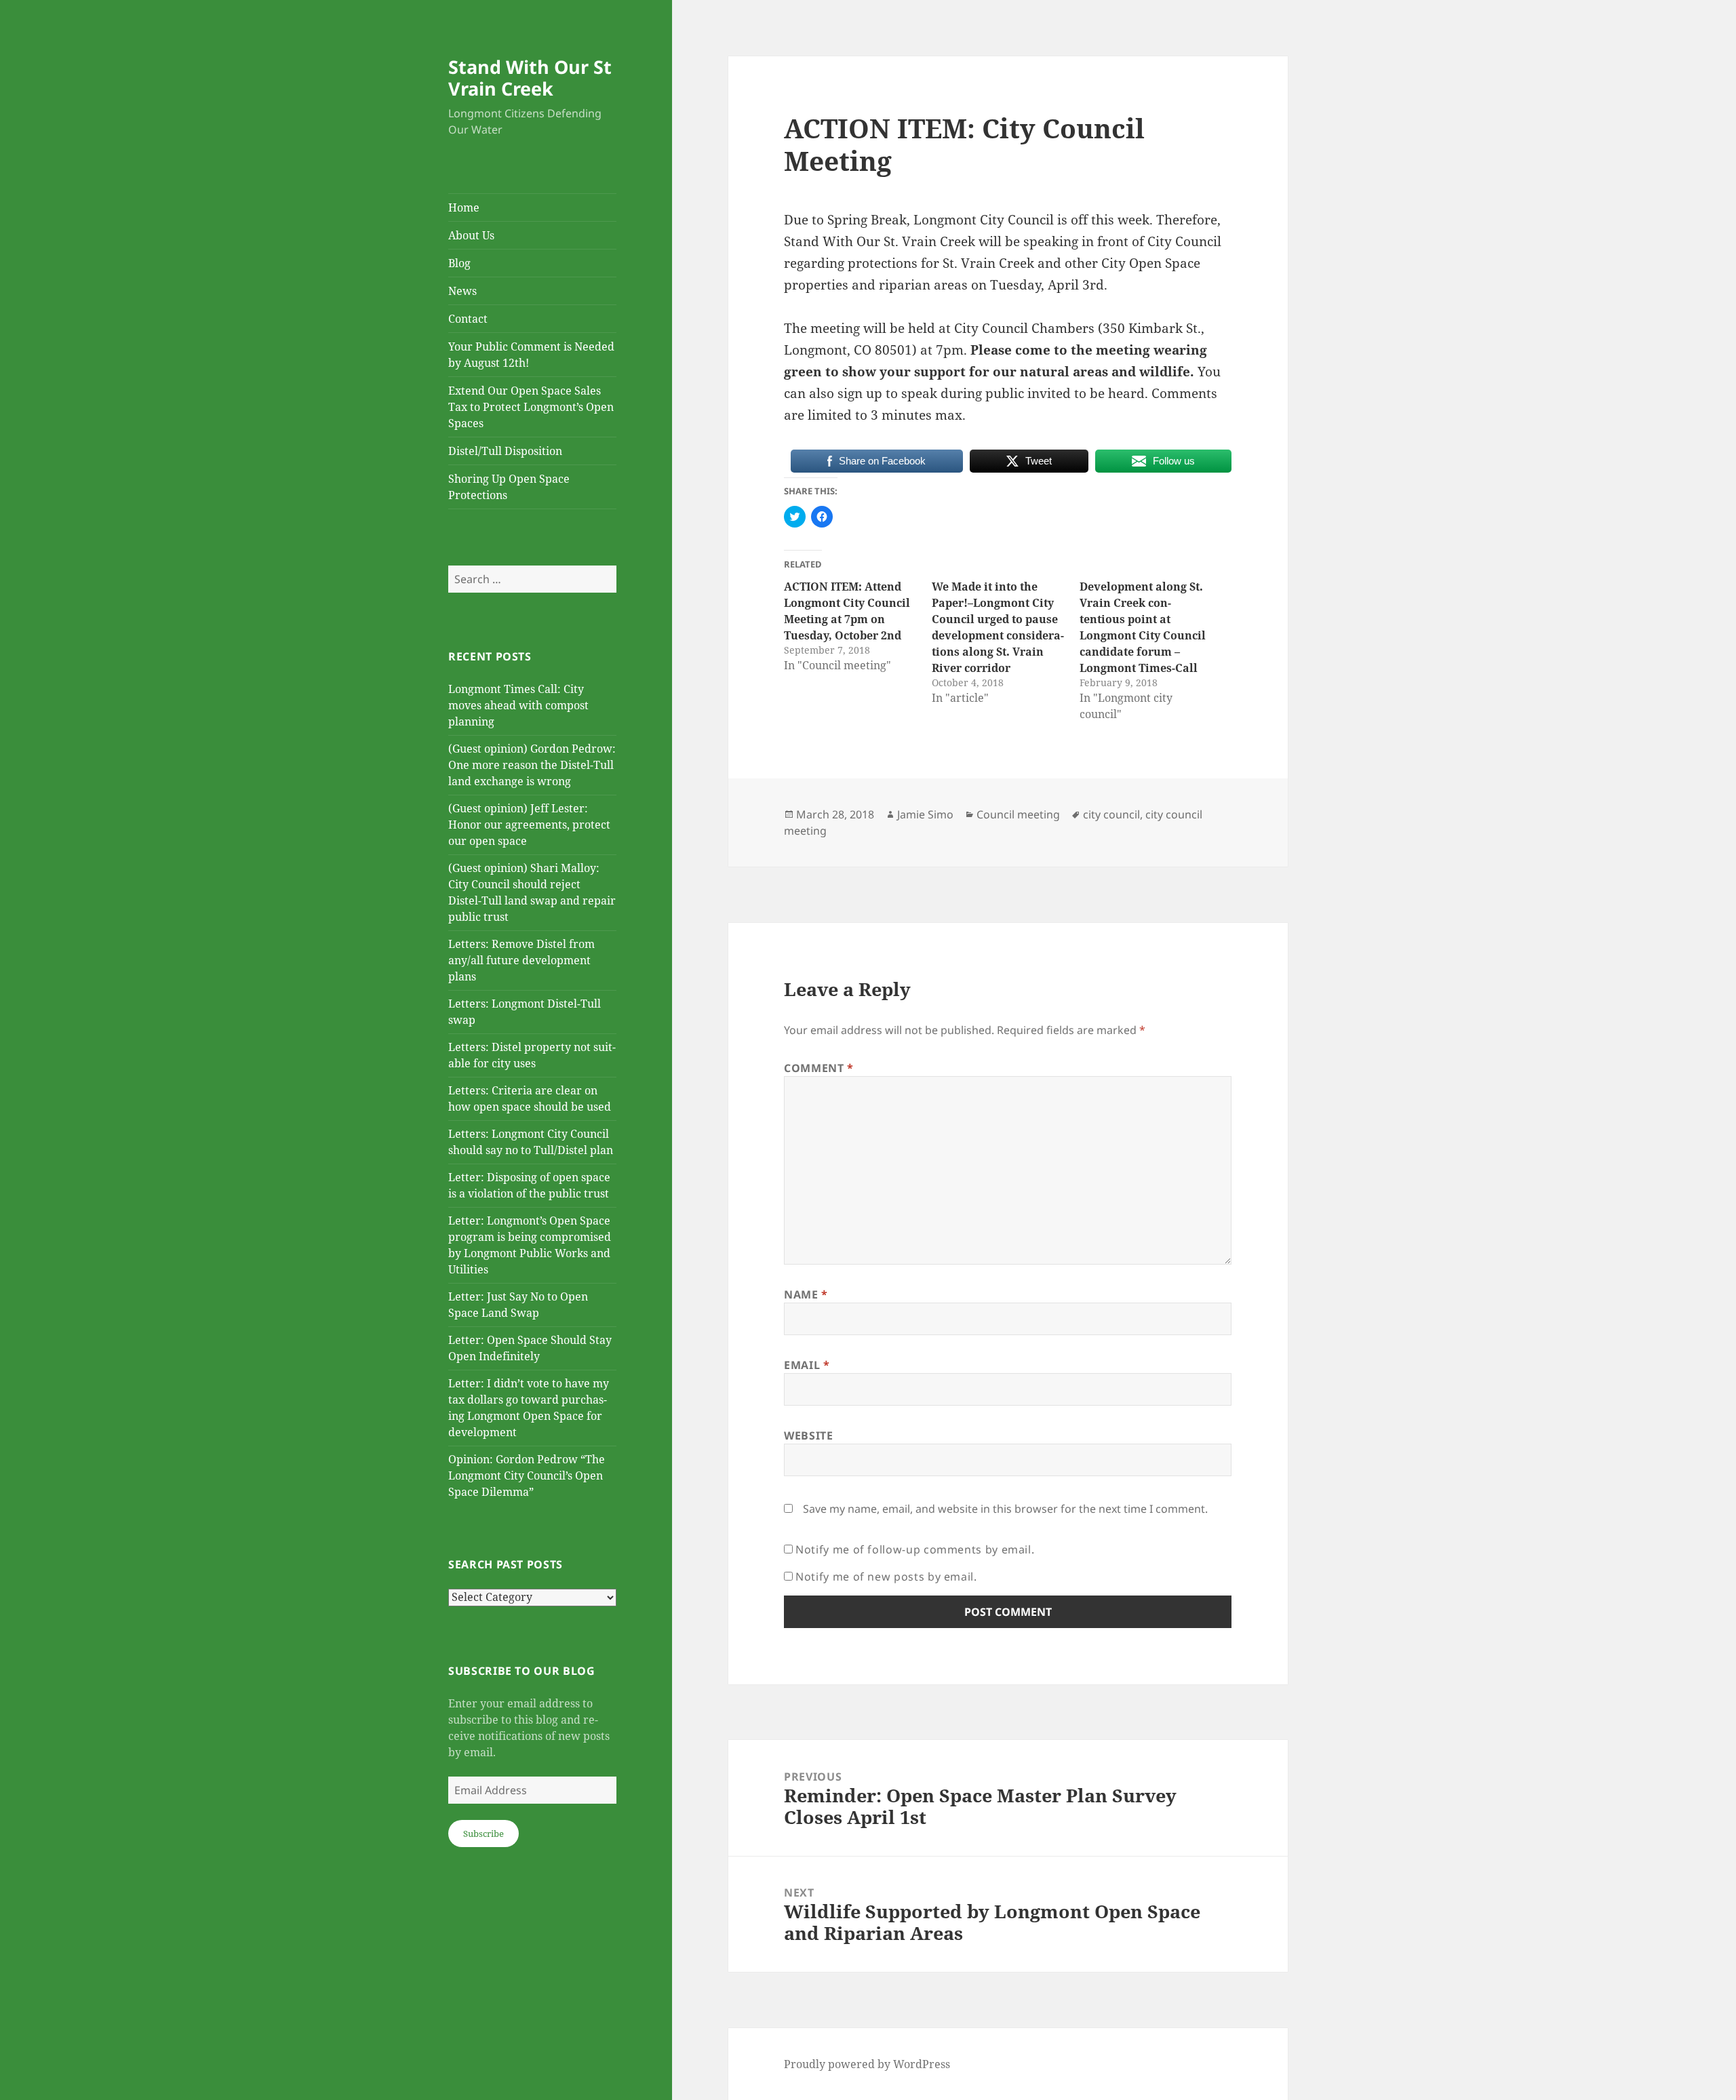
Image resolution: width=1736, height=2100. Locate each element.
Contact (468, 319)
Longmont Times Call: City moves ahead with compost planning (518, 705)
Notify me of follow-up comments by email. (915, 1549)
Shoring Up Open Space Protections (509, 487)
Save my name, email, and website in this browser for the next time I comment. (1005, 1509)
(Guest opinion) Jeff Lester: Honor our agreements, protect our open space (529, 825)
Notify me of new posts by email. (886, 1577)
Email (807, 1365)
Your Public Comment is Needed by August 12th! (531, 355)
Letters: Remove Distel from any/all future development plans (521, 960)
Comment (819, 1068)
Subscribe (484, 1834)
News (462, 291)
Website (808, 1435)
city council (1111, 814)
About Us (471, 235)
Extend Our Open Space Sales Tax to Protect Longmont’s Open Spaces (531, 407)
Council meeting (1018, 814)
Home (464, 207)
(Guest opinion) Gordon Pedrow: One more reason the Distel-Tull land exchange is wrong (532, 765)
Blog (459, 263)
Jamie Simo (925, 814)
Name (806, 1294)
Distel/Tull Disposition (505, 451)
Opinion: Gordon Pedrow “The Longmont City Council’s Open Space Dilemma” (527, 1475)
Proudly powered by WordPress (867, 2064)
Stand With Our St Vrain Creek (530, 78)
